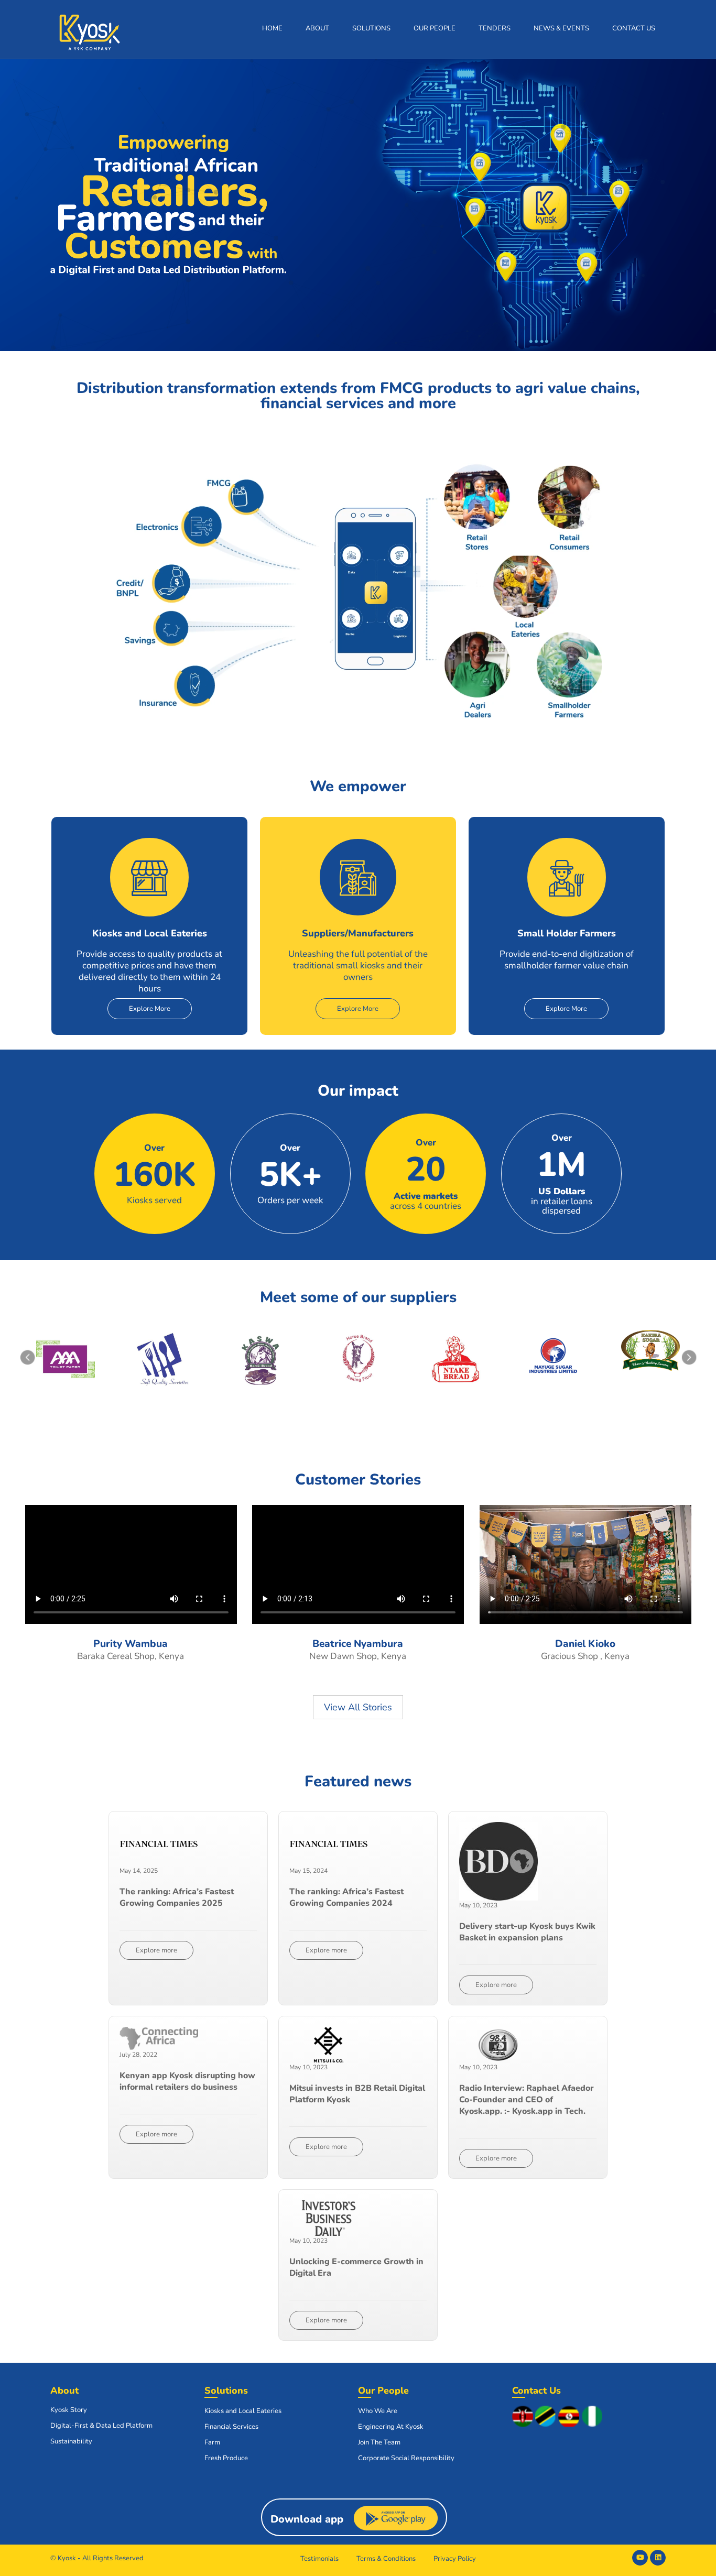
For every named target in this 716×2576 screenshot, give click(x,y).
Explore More (150, 1009)
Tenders (495, 28)
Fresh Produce (226, 2458)
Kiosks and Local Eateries (243, 2411)
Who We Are (378, 2411)
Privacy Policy (455, 2559)
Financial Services (231, 2427)
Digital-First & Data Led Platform (101, 2426)
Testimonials (319, 2559)
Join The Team (379, 2442)
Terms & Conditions (386, 2559)
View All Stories (358, 1707)
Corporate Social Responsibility (406, 2458)
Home (272, 28)
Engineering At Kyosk (391, 2427)
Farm (212, 2442)
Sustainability (71, 2441)
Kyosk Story (69, 2410)
